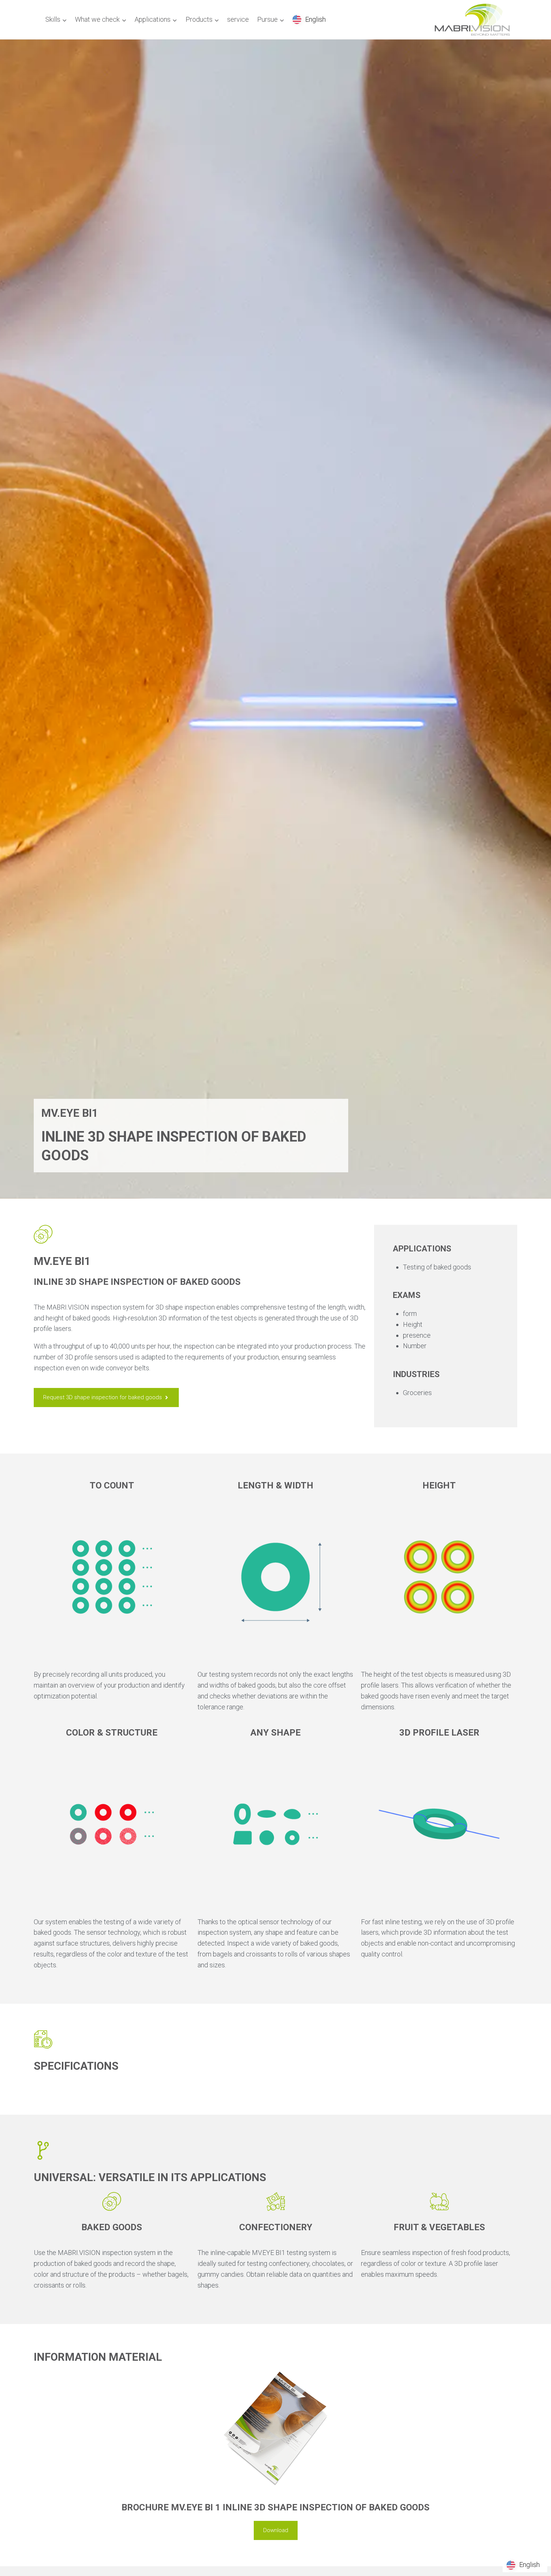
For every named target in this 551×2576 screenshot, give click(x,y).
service (238, 19)
